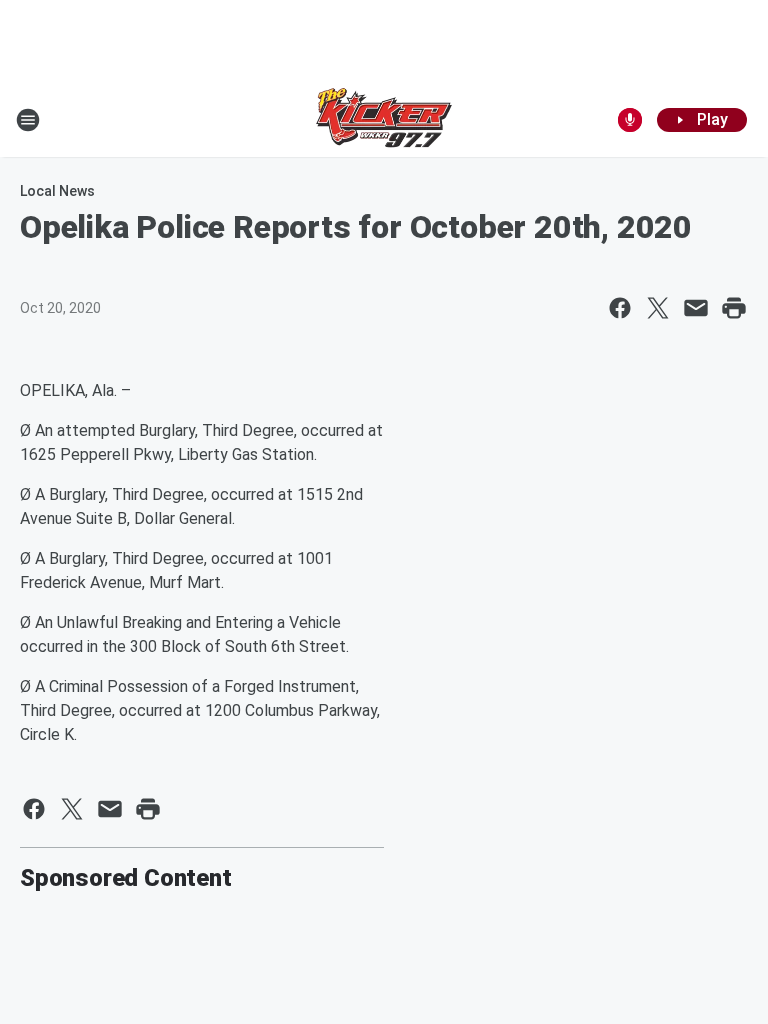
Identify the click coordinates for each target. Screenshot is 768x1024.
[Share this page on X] (658, 308)
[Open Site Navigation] (28, 120)
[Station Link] (384, 120)
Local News (57, 191)
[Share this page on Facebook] (620, 308)
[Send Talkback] (630, 120)
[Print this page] (734, 308)
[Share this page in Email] (696, 308)
